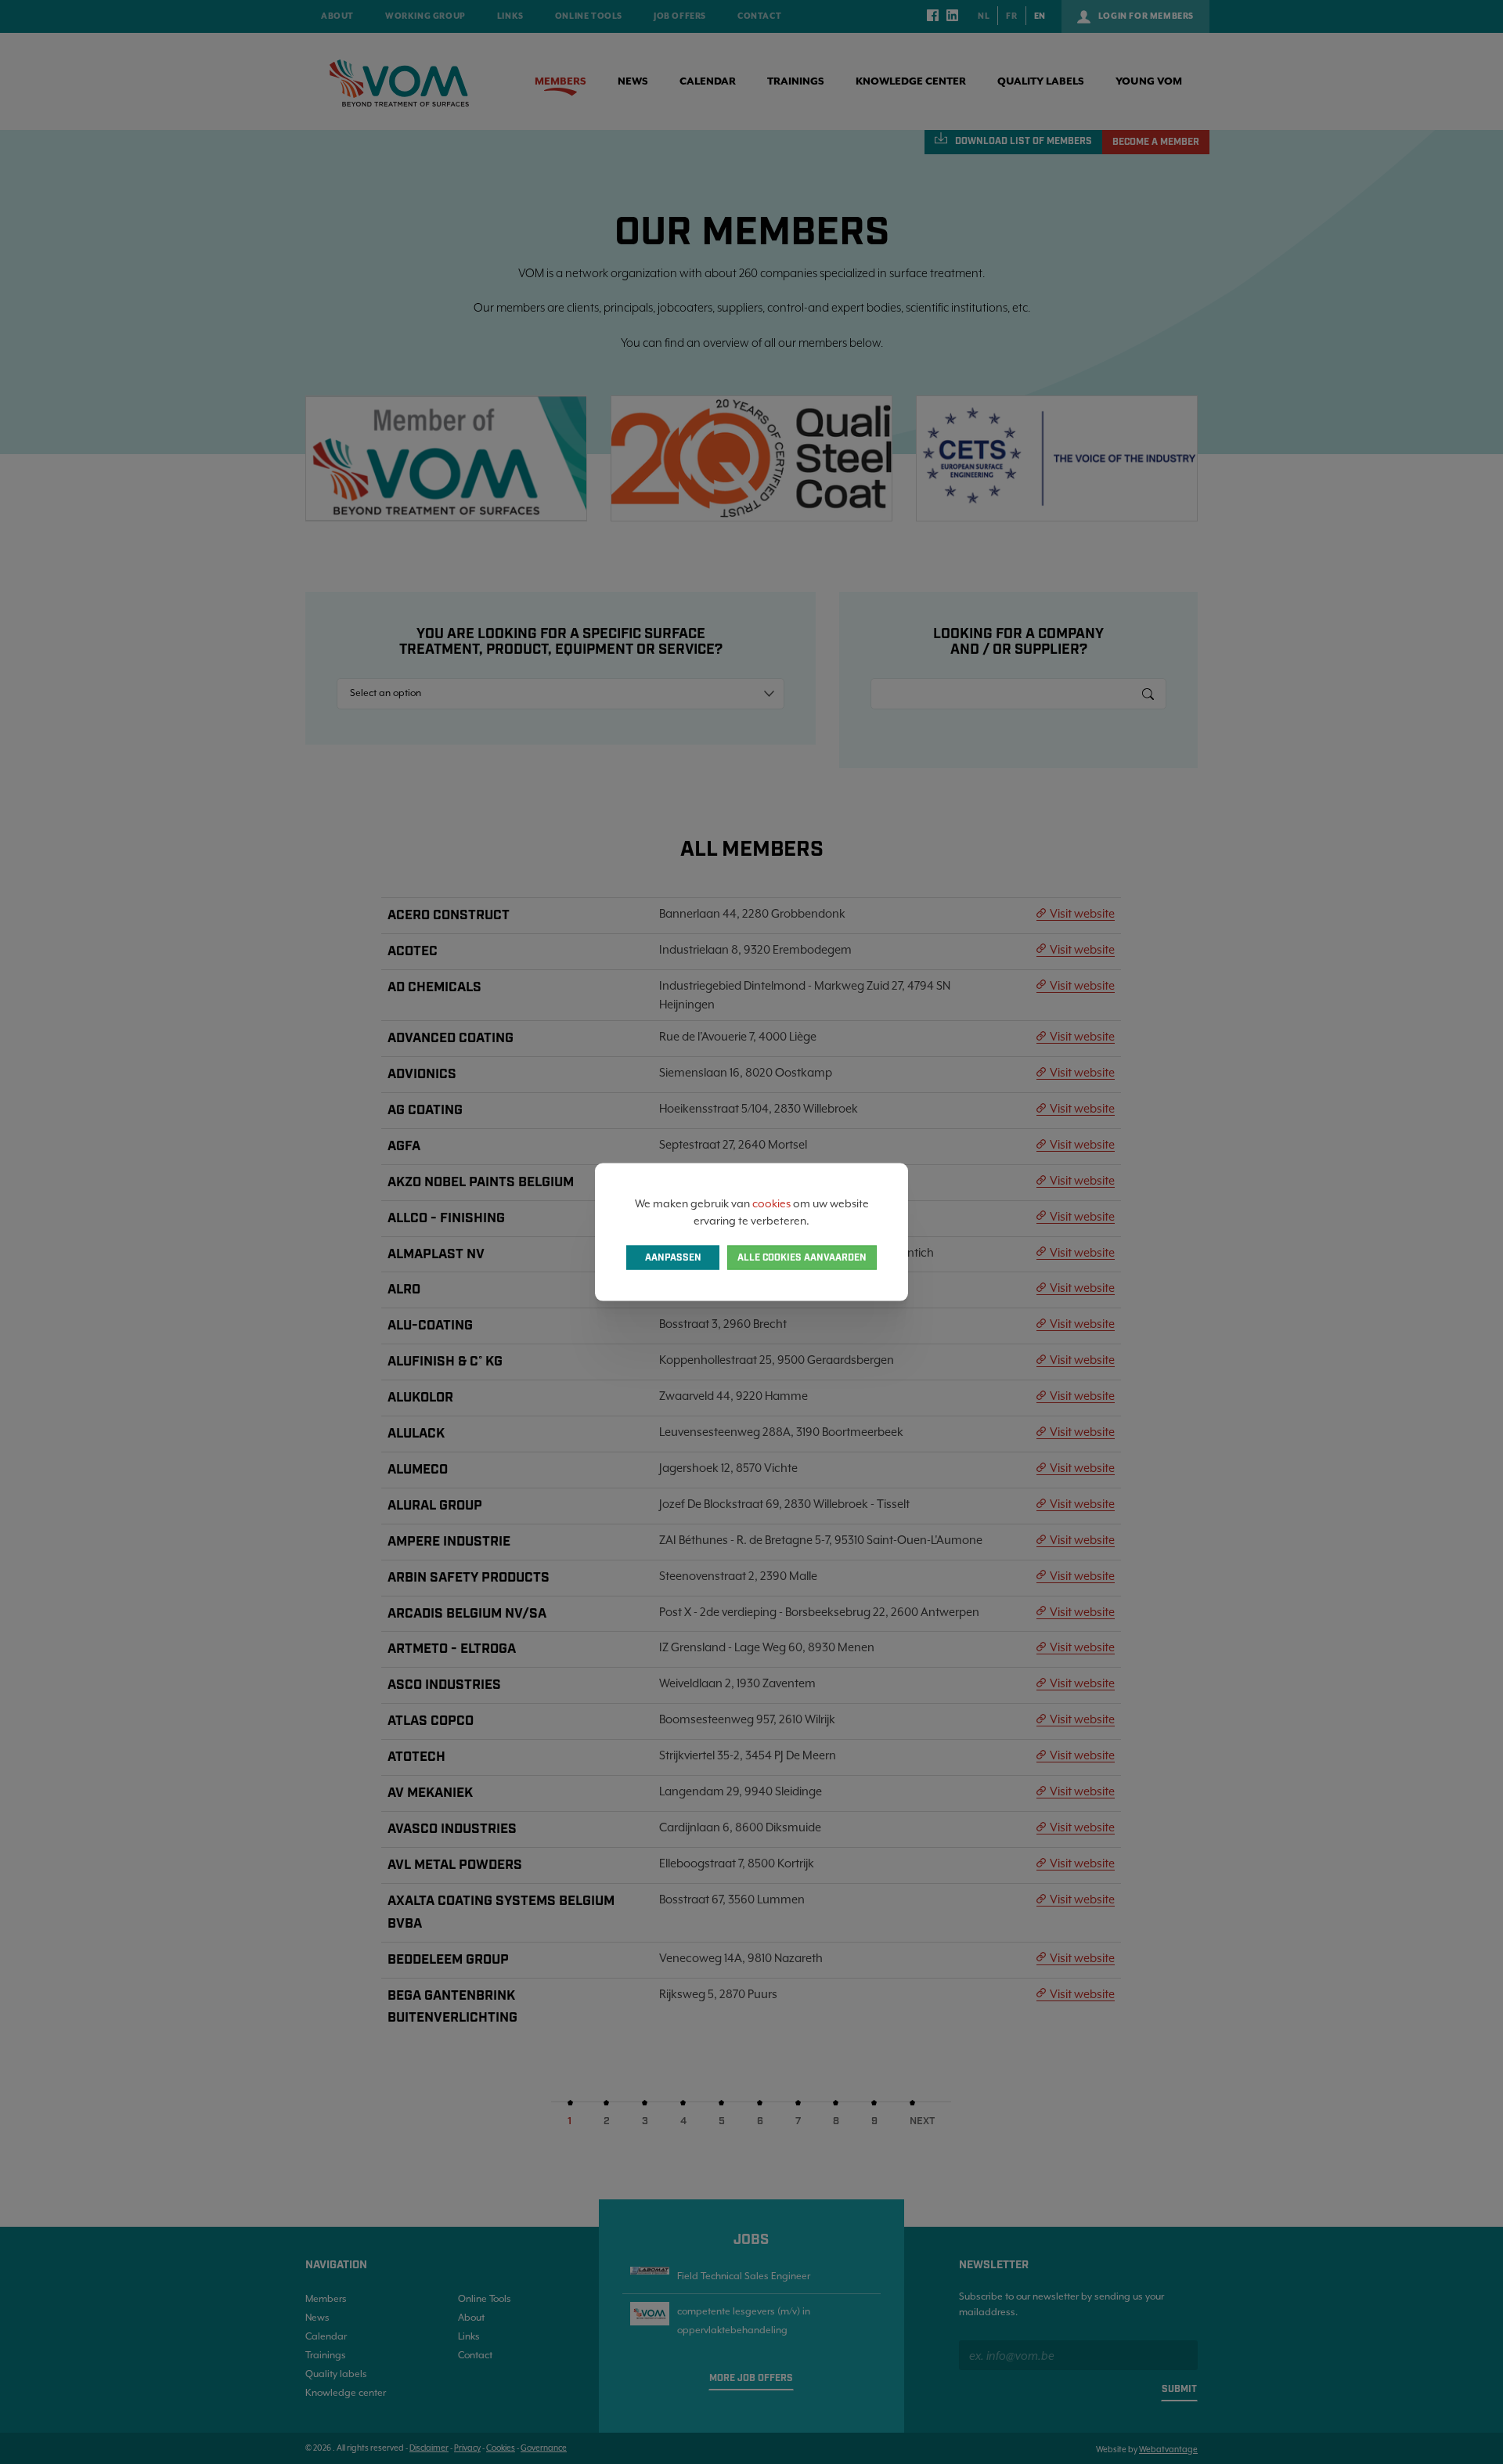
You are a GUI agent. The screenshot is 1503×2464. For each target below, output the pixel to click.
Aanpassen (673, 1258)
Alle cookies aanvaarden (802, 1258)
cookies (771, 1203)
